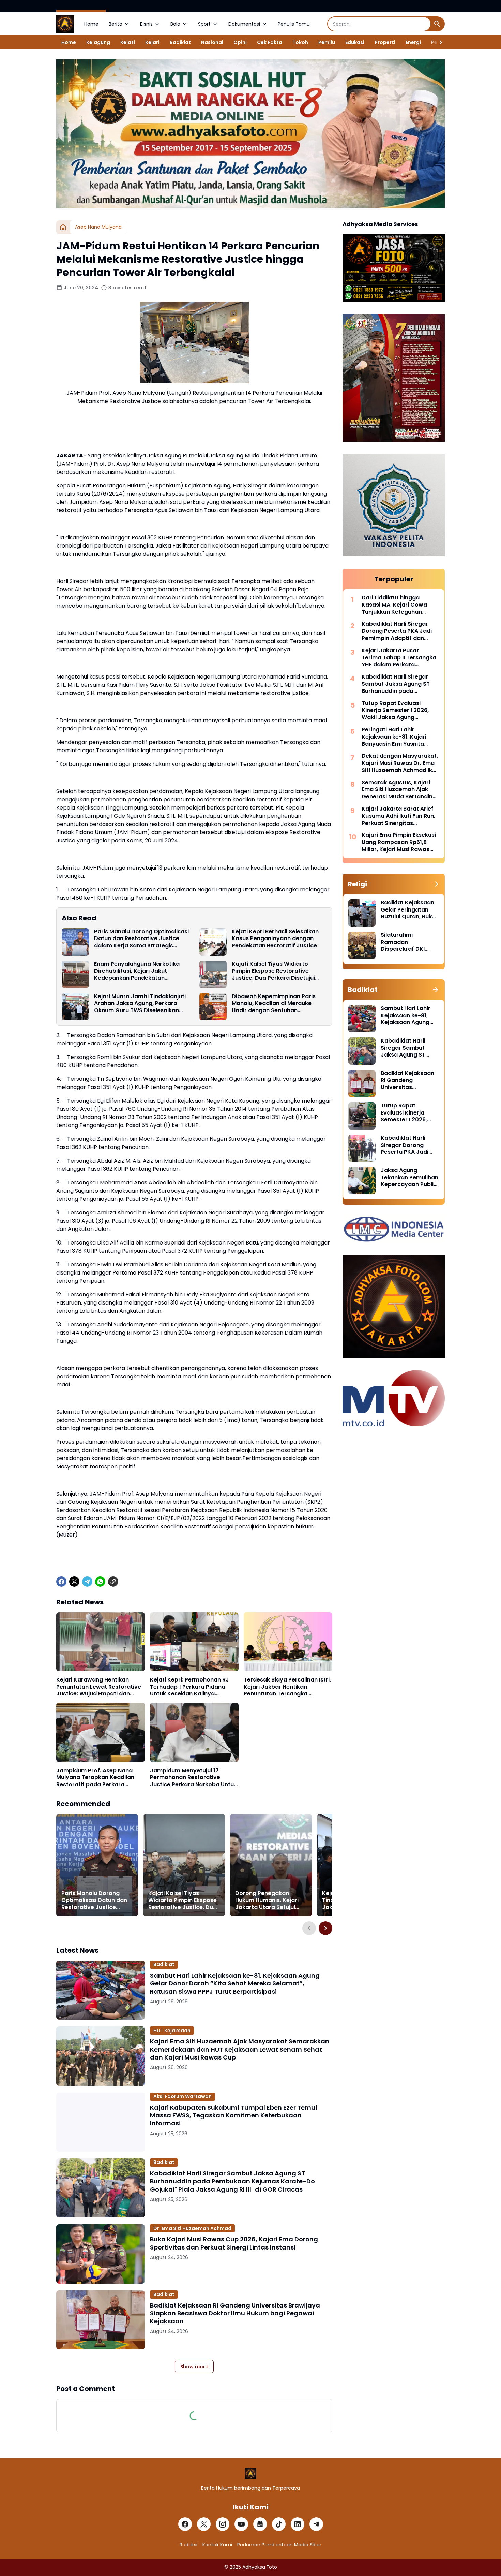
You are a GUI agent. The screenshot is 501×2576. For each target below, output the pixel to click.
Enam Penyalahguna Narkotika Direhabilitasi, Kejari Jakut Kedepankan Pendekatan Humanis (137, 971)
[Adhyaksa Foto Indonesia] (65, 24)
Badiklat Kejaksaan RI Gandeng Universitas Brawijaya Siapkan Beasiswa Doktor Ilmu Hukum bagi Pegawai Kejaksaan (235, 2313)
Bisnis (146, 24)
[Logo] (251, 2474)
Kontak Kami (217, 2545)
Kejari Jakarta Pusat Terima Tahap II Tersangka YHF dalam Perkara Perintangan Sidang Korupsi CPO (399, 658)
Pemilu (327, 42)
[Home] (63, 227)
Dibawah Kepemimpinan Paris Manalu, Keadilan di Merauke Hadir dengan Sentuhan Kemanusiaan (274, 1004)
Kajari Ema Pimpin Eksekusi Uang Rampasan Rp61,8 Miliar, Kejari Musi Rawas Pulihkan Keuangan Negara (399, 842)
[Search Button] (437, 24)
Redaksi (188, 2545)
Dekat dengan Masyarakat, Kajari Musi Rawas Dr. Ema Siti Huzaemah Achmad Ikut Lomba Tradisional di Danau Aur (400, 763)
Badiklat (180, 42)
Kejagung (98, 42)
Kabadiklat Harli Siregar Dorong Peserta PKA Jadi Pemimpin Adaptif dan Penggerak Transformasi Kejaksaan (397, 631)
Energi (413, 42)
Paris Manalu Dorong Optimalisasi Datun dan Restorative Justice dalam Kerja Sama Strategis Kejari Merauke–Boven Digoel (141, 939)
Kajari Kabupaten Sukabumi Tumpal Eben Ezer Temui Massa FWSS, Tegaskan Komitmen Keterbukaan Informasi (233, 2115)
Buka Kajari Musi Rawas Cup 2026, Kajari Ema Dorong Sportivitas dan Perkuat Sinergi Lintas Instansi (234, 2243)
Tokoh (300, 42)
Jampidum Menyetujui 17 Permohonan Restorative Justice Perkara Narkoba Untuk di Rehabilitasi (193, 1778)
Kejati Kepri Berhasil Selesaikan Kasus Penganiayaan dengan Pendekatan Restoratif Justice (275, 939)
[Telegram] (87, 1582)
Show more (194, 2367)
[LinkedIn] (298, 2524)
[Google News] (260, 2524)
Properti (385, 42)
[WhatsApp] (100, 1582)
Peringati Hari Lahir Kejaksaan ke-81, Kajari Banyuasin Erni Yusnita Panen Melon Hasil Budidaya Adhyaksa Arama (400, 737)
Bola (175, 24)
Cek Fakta (270, 42)
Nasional (212, 42)
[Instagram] (223, 2524)
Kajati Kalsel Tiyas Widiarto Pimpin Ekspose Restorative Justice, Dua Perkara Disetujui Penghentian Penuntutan (273, 971)
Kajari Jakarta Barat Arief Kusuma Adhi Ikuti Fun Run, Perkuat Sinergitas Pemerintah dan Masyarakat (398, 816)
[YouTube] (241, 2524)
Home (91, 24)
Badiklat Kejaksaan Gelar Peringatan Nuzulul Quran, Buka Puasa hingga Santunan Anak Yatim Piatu (408, 910)
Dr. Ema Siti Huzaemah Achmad (192, 2228)
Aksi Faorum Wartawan (183, 2096)
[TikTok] (279, 2524)
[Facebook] (61, 1582)
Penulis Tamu (294, 24)
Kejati (128, 42)
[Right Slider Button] (438, 42)
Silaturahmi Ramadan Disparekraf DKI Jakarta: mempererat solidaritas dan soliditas (403, 942)
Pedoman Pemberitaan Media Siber (279, 2545)
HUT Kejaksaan (172, 2031)
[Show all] (436, 884)
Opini (240, 42)
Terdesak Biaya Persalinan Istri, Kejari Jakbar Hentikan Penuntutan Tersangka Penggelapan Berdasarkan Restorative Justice (287, 1687)
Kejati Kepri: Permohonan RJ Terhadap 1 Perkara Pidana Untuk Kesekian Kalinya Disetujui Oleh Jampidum (189, 1687)
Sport (204, 24)
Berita (116, 24)
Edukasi (355, 42)
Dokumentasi (244, 24)
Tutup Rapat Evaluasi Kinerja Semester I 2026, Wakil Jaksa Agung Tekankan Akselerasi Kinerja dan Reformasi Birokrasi (395, 711)
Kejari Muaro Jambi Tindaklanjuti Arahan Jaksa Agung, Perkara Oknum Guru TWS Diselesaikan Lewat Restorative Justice (140, 1004)
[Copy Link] (113, 1582)
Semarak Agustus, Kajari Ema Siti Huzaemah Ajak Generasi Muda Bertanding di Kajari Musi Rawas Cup (399, 790)
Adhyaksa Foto (260, 2567)
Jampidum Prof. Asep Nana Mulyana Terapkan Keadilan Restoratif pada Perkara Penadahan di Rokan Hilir (95, 1778)
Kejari (152, 42)
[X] (74, 1582)
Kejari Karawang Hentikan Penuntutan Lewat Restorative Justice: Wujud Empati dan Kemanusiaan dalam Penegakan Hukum (99, 1687)
